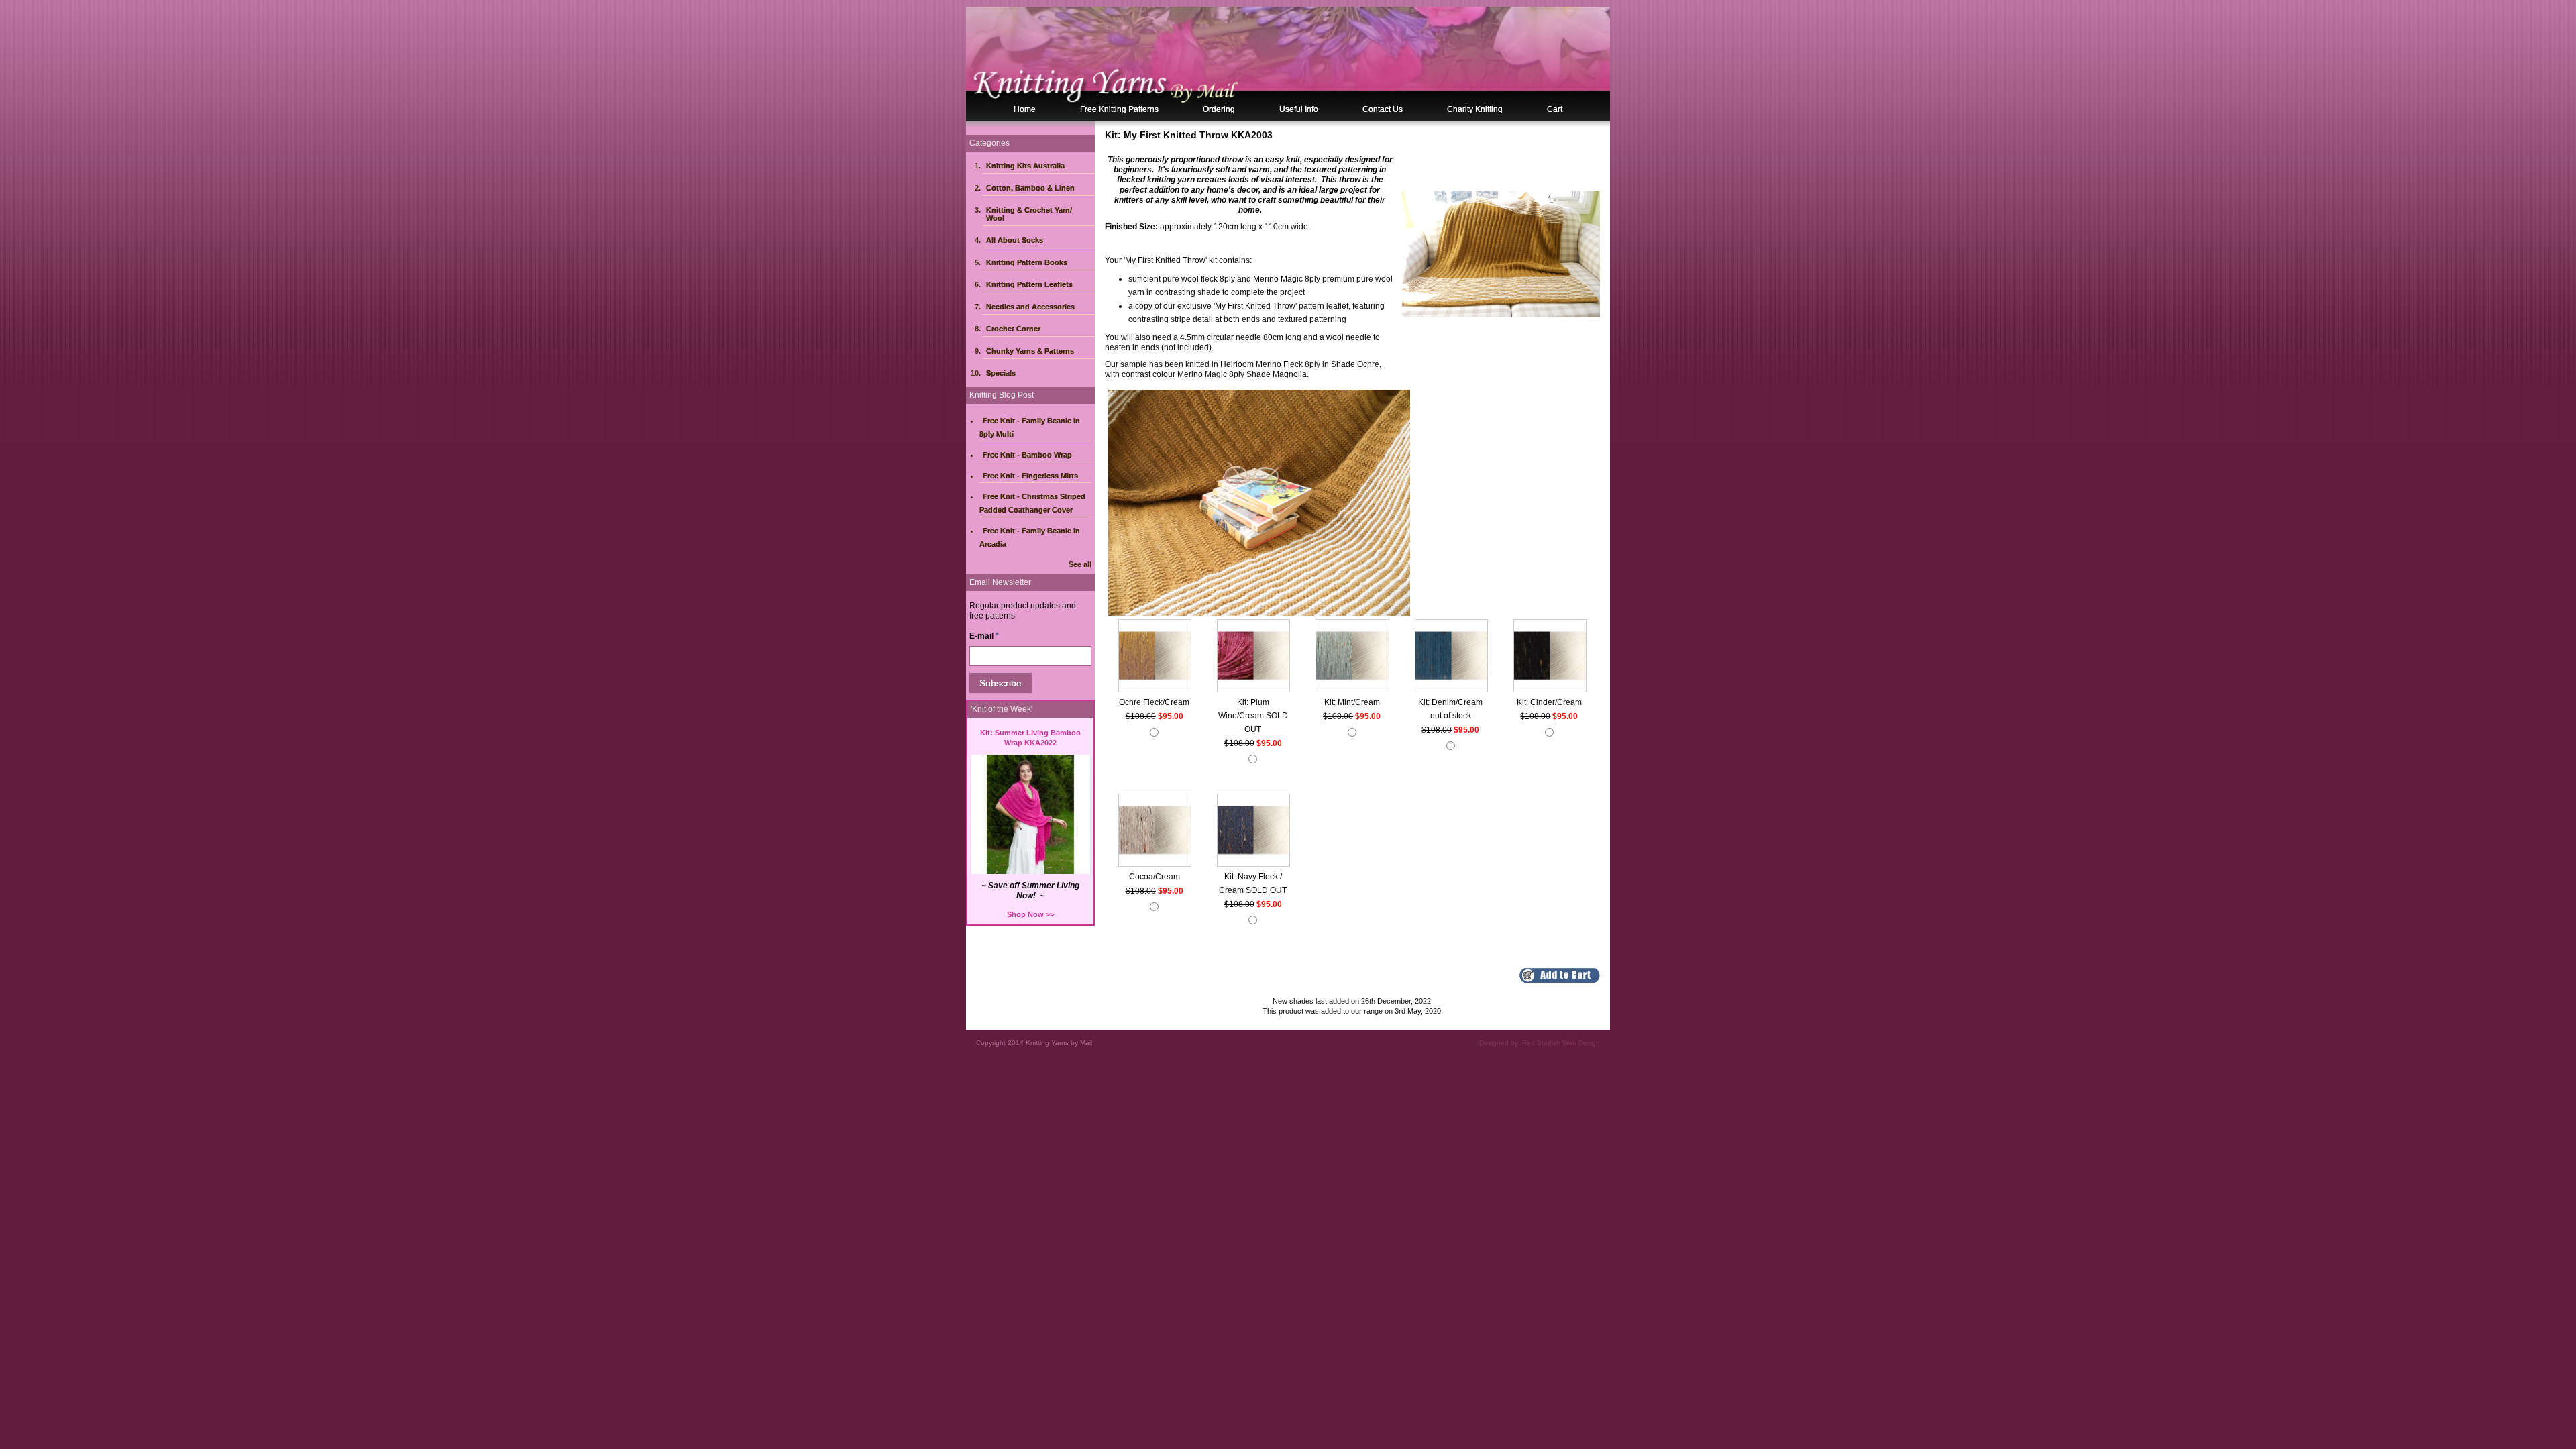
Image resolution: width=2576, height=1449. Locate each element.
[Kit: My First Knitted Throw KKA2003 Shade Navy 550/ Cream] (1253, 831)
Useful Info (1299, 109)
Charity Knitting (1475, 109)
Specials (1001, 373)
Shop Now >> (1030, 914)
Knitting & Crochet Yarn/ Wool (1029, 214)
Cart (1555, 109)
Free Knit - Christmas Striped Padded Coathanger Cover (1032, 503)
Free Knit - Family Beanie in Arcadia (1030, 537)
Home (1025, 109)
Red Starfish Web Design (1561, 1043)
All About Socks (1015, 240)
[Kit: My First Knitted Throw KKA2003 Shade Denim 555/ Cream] (1451, 657)
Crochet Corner (1013, 329)
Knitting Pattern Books (1027, 262)
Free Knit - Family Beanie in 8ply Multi (1030, 427)
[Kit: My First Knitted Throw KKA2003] (1501, 253)
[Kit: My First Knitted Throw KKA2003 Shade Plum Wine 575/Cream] (1253, 657)
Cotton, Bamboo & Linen (1030, 188)
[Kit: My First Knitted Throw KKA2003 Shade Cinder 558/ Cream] (1550, 657)
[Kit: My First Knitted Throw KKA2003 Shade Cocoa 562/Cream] (1155, 831)
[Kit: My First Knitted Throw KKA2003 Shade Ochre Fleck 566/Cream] (1155, 657)
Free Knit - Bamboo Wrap (1027, 455)
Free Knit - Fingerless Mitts (1030, 476)
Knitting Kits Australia (1025, 166)
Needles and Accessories (1030, 307)
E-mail (984, 636)
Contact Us (1383, 109)
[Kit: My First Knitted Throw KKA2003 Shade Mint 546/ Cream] (1352, 657)
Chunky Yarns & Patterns (1030, 351)
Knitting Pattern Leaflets (1029, 284)
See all (1080, 564)
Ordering (1219, 109)
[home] (1288, 64)
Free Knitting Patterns (1119, 109)
